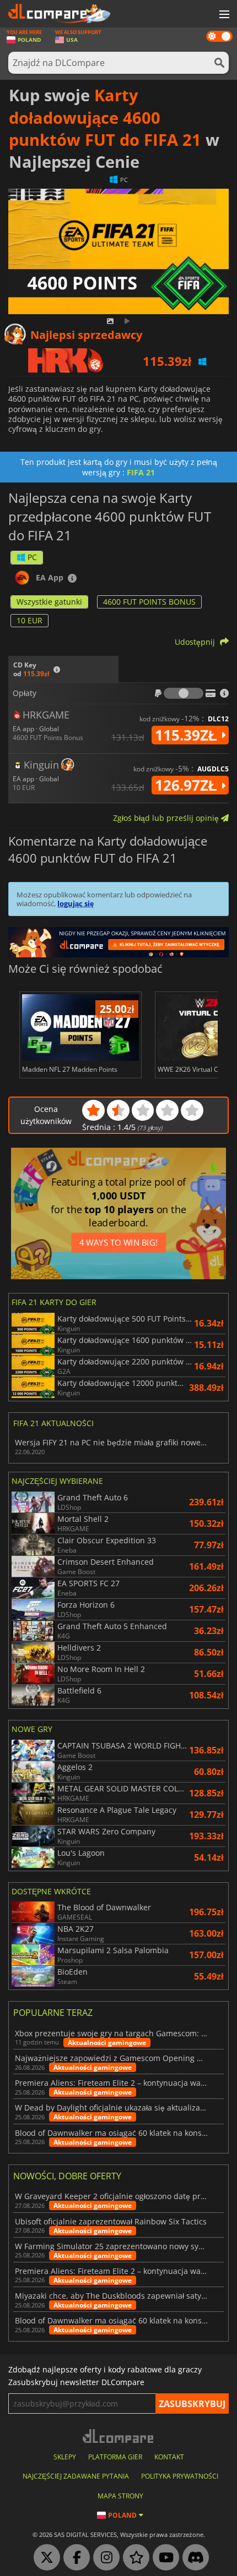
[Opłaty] (184, 693)
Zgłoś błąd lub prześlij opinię (167, 818)
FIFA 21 (141, 472)
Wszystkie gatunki (49, 602)
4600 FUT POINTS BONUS (149, 602)
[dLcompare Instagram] (104, 2558)
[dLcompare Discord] (193, 2558)
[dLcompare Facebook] (74, 2558)
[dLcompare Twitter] (44, 2558)
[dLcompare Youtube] (163, 2558)
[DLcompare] (119, 2436)
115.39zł (188, 735)
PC (32, 557)
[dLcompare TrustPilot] (133, 2558)
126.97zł (188, 785)
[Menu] (223, 15)
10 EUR (29, 620)
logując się (76, 903)
